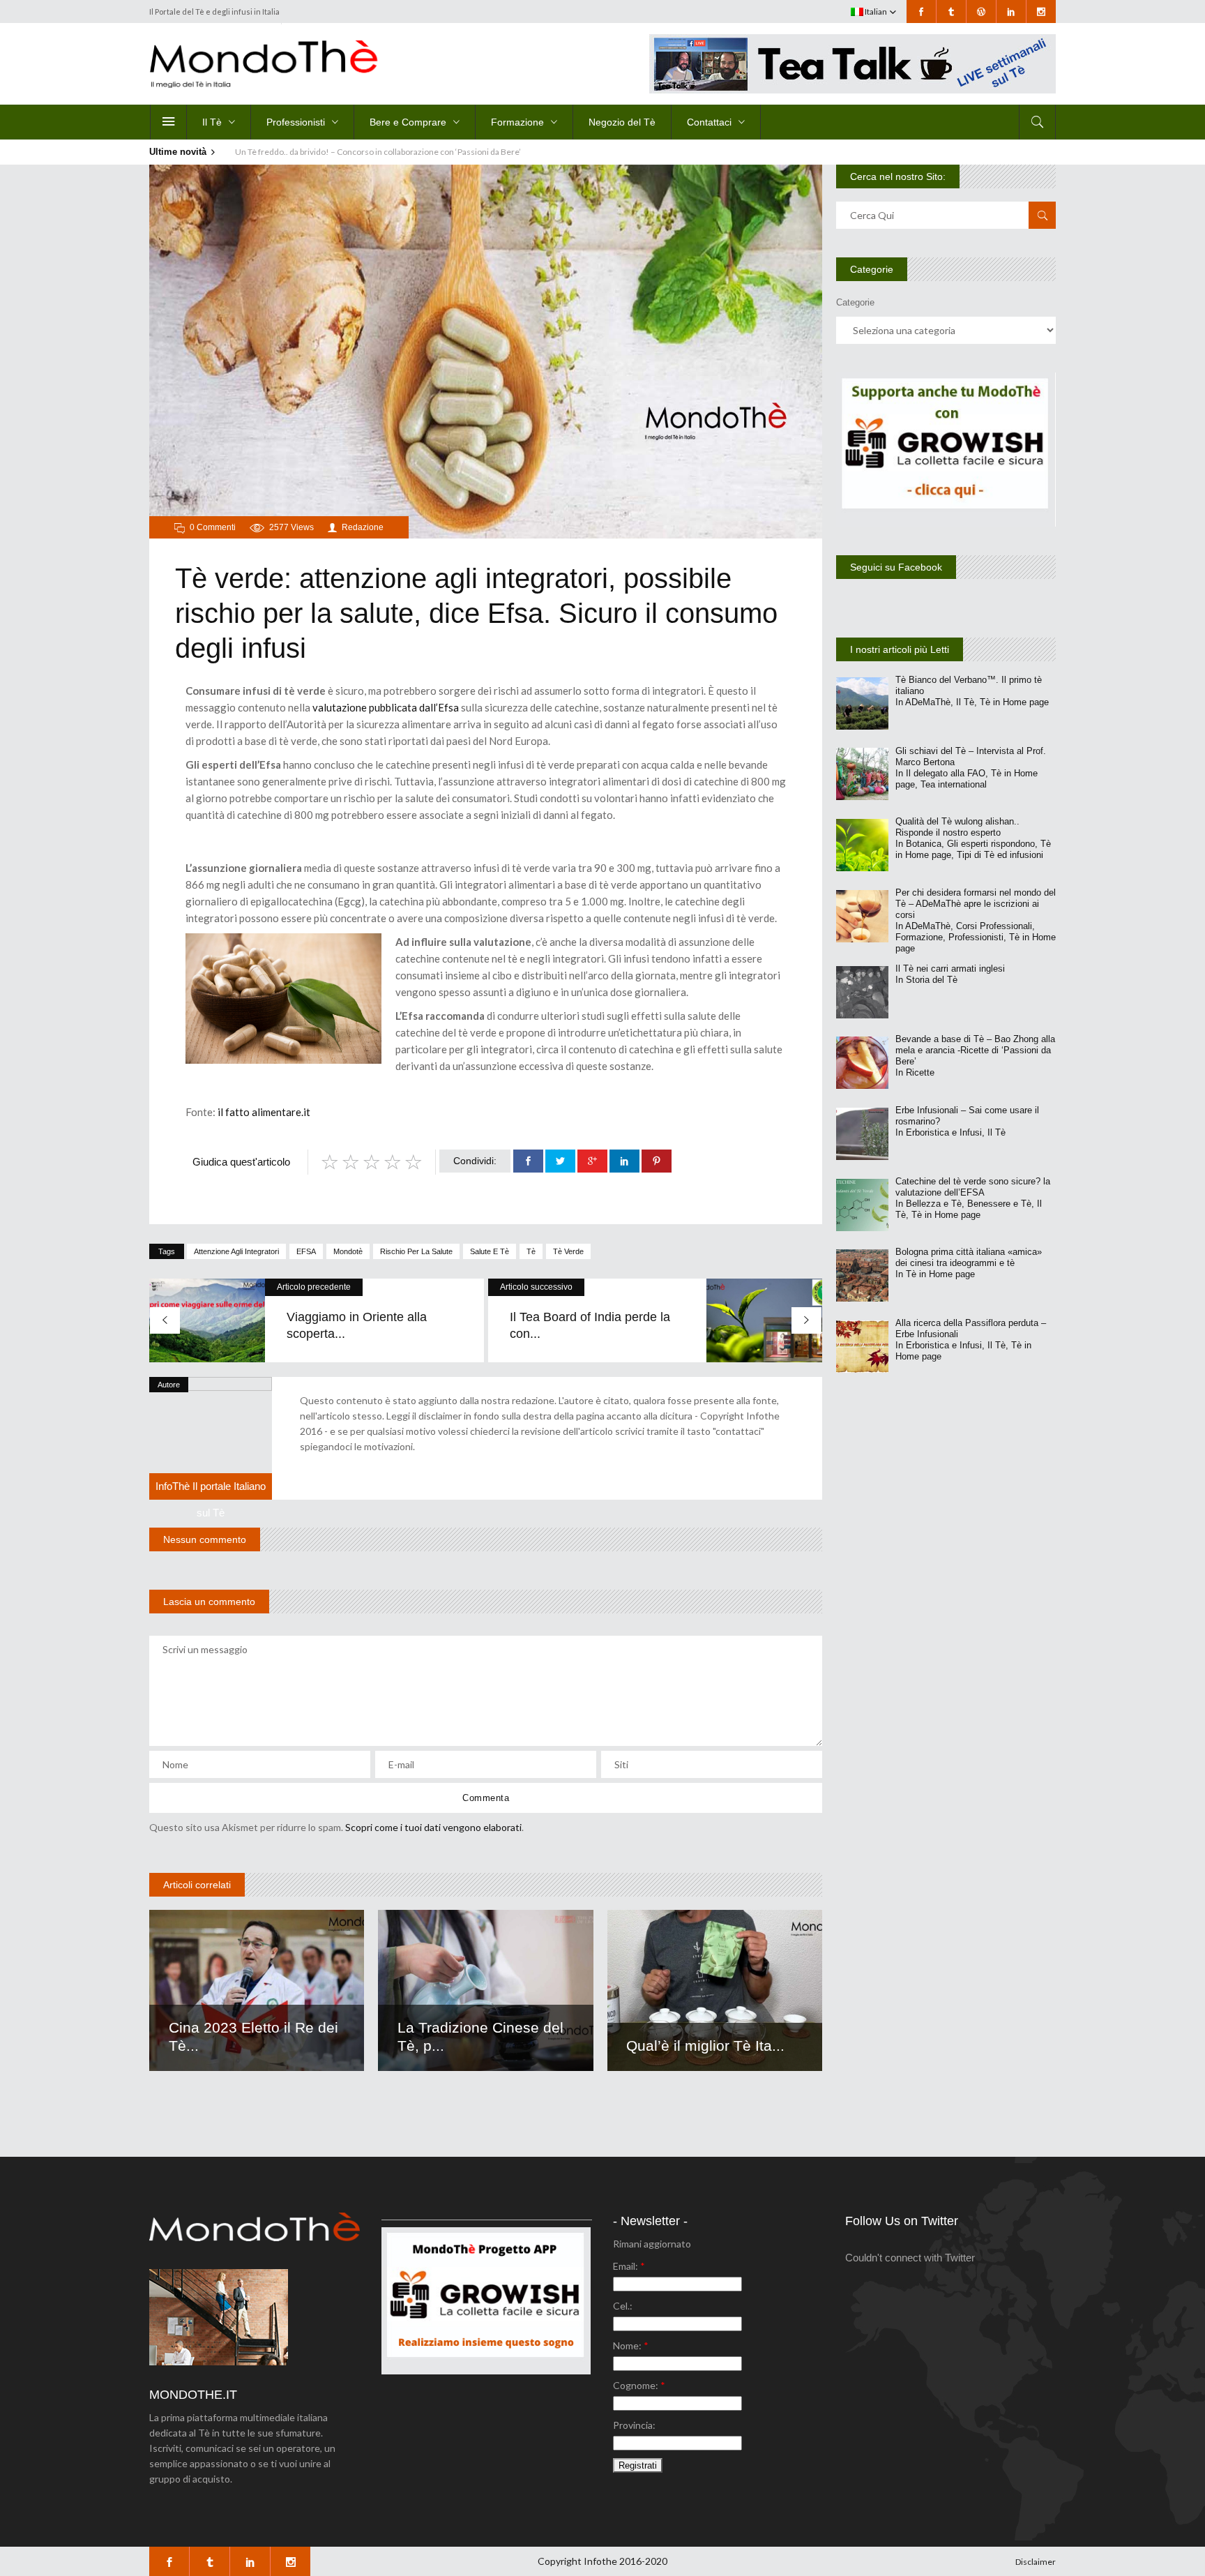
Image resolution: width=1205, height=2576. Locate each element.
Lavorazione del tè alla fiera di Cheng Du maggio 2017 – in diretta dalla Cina (372, 152)
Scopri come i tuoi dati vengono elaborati (433, 1827)
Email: (629, 2266)
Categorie (855, 302)
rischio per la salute (416, 1251)
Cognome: (639, 2385)
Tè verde (568, 1251)
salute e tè (490, 1251)
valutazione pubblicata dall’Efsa (386, 707)
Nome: (631, 2345)
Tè (531, 1251)
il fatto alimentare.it (263, 1112)
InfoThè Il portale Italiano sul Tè (211, 1499)
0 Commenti (213, 527)
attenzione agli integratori (236, 1251)
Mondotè (348, 1251)
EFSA (306, 1251)
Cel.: (623, 2306)
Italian (875, 12)
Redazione (363, 527)
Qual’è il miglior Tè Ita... (705, 2046)
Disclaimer (1036, 2562)
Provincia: (634, 2425)
